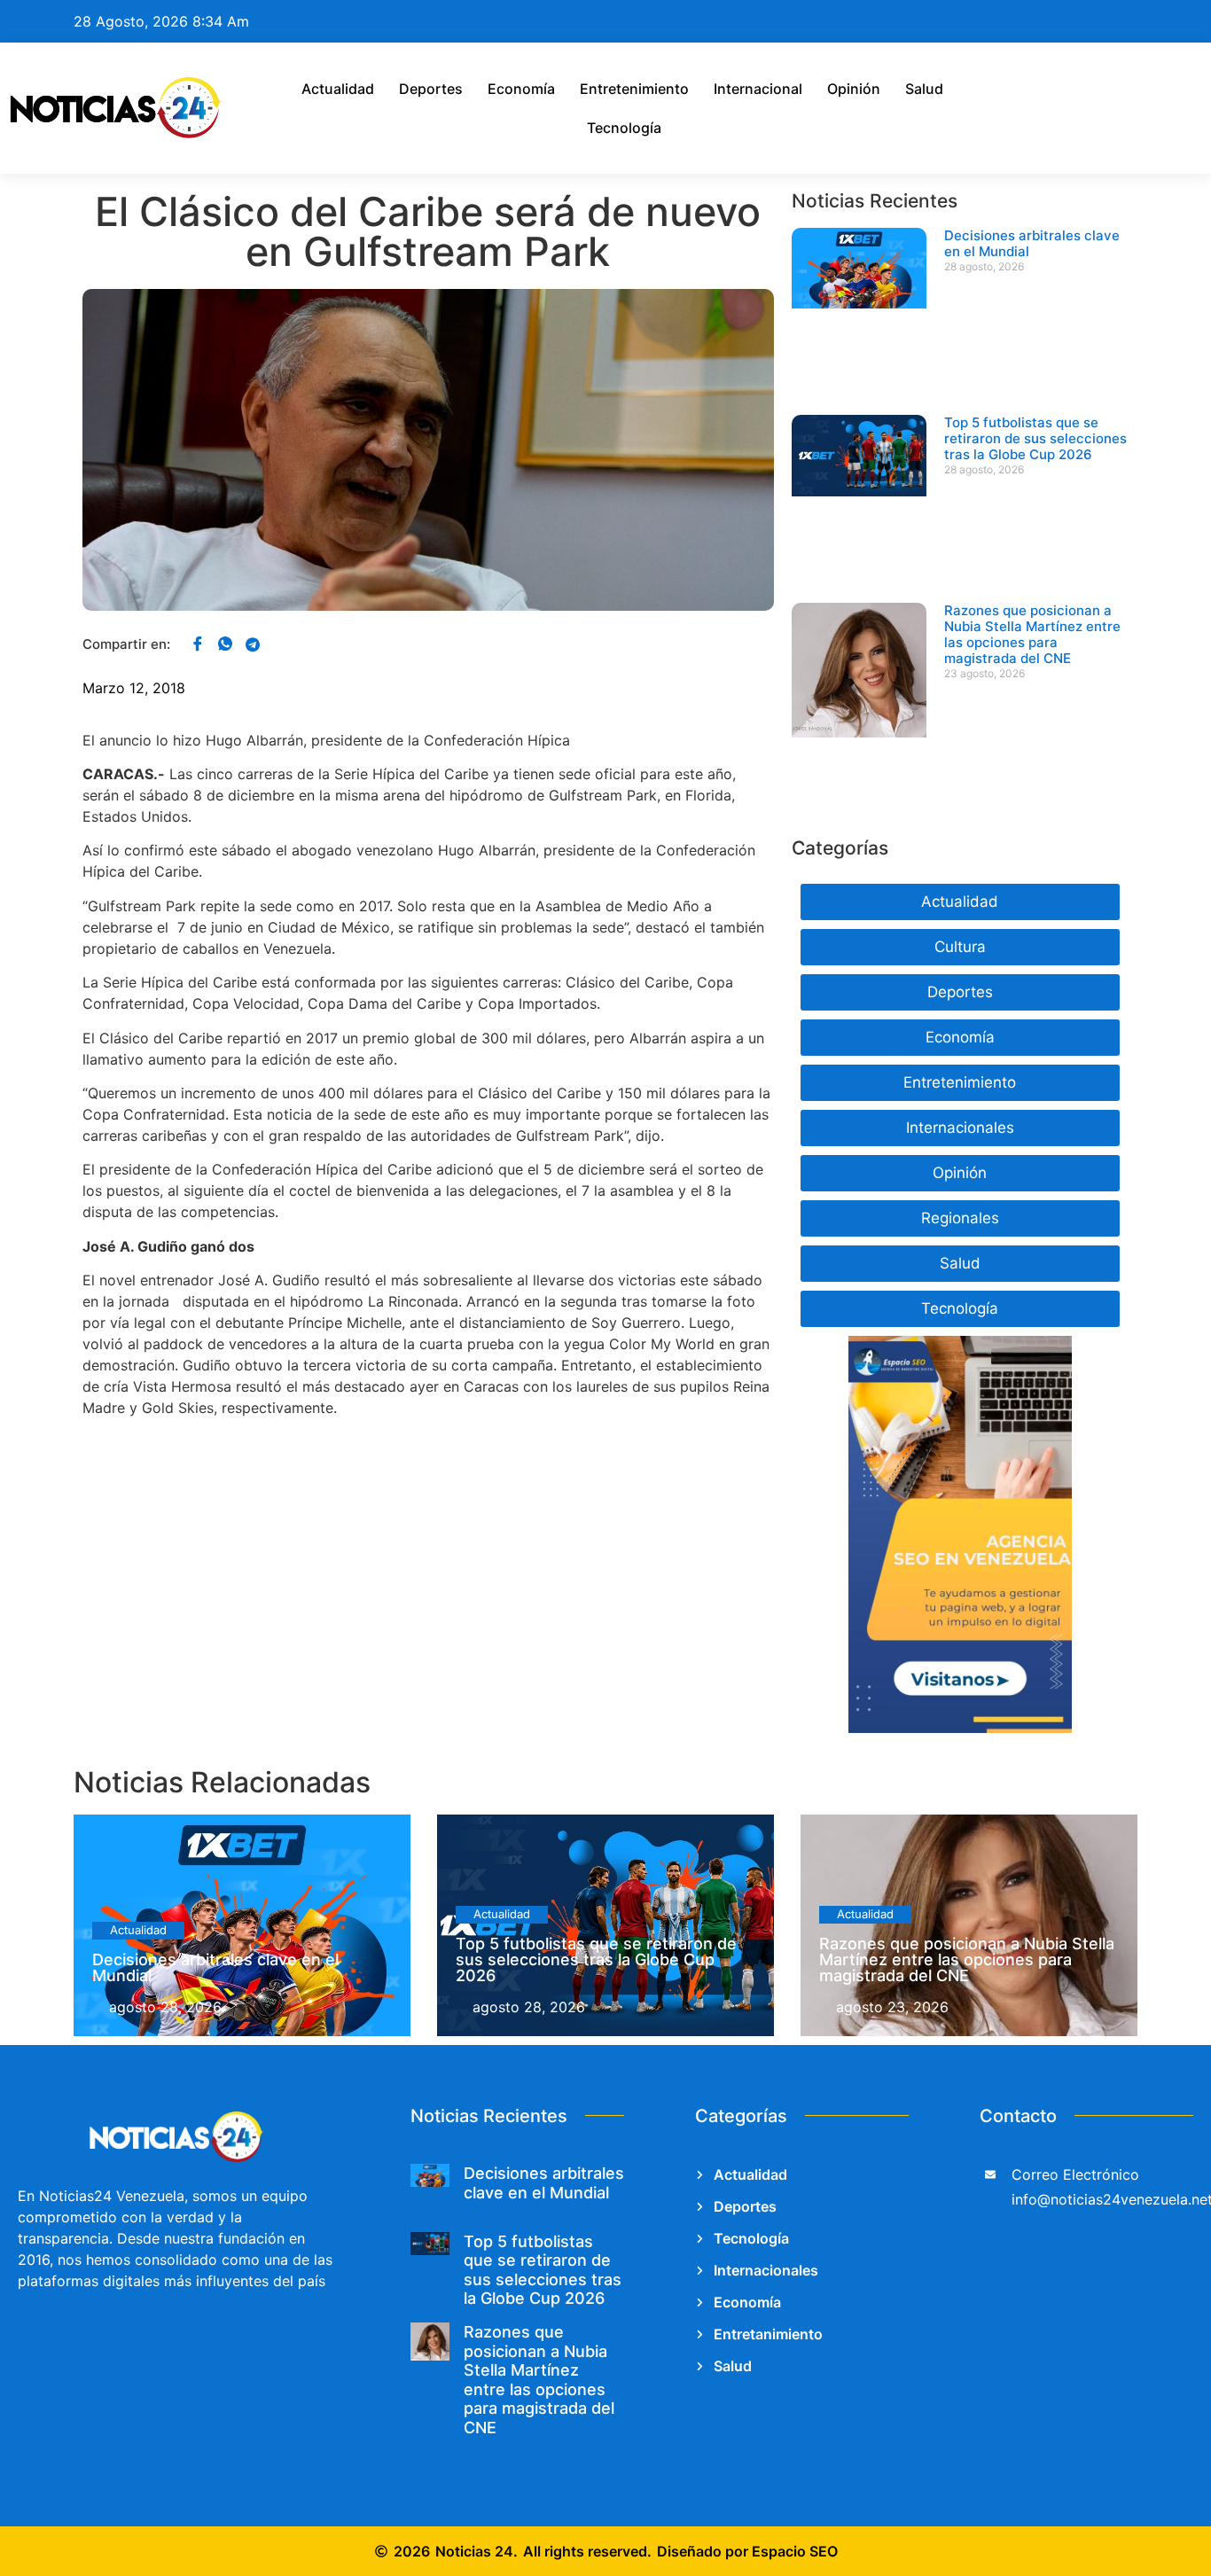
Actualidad (338, 89)
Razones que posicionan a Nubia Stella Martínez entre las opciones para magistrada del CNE (1032, 634)
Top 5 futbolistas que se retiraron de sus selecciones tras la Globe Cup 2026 (1035, 438)
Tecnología (624, 128)
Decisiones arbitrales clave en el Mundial (1032, 243)
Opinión (854, 89)
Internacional (758, 89)
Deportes (431, 89)
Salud (924, 89)
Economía (521, 89)
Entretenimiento (634, 89)
